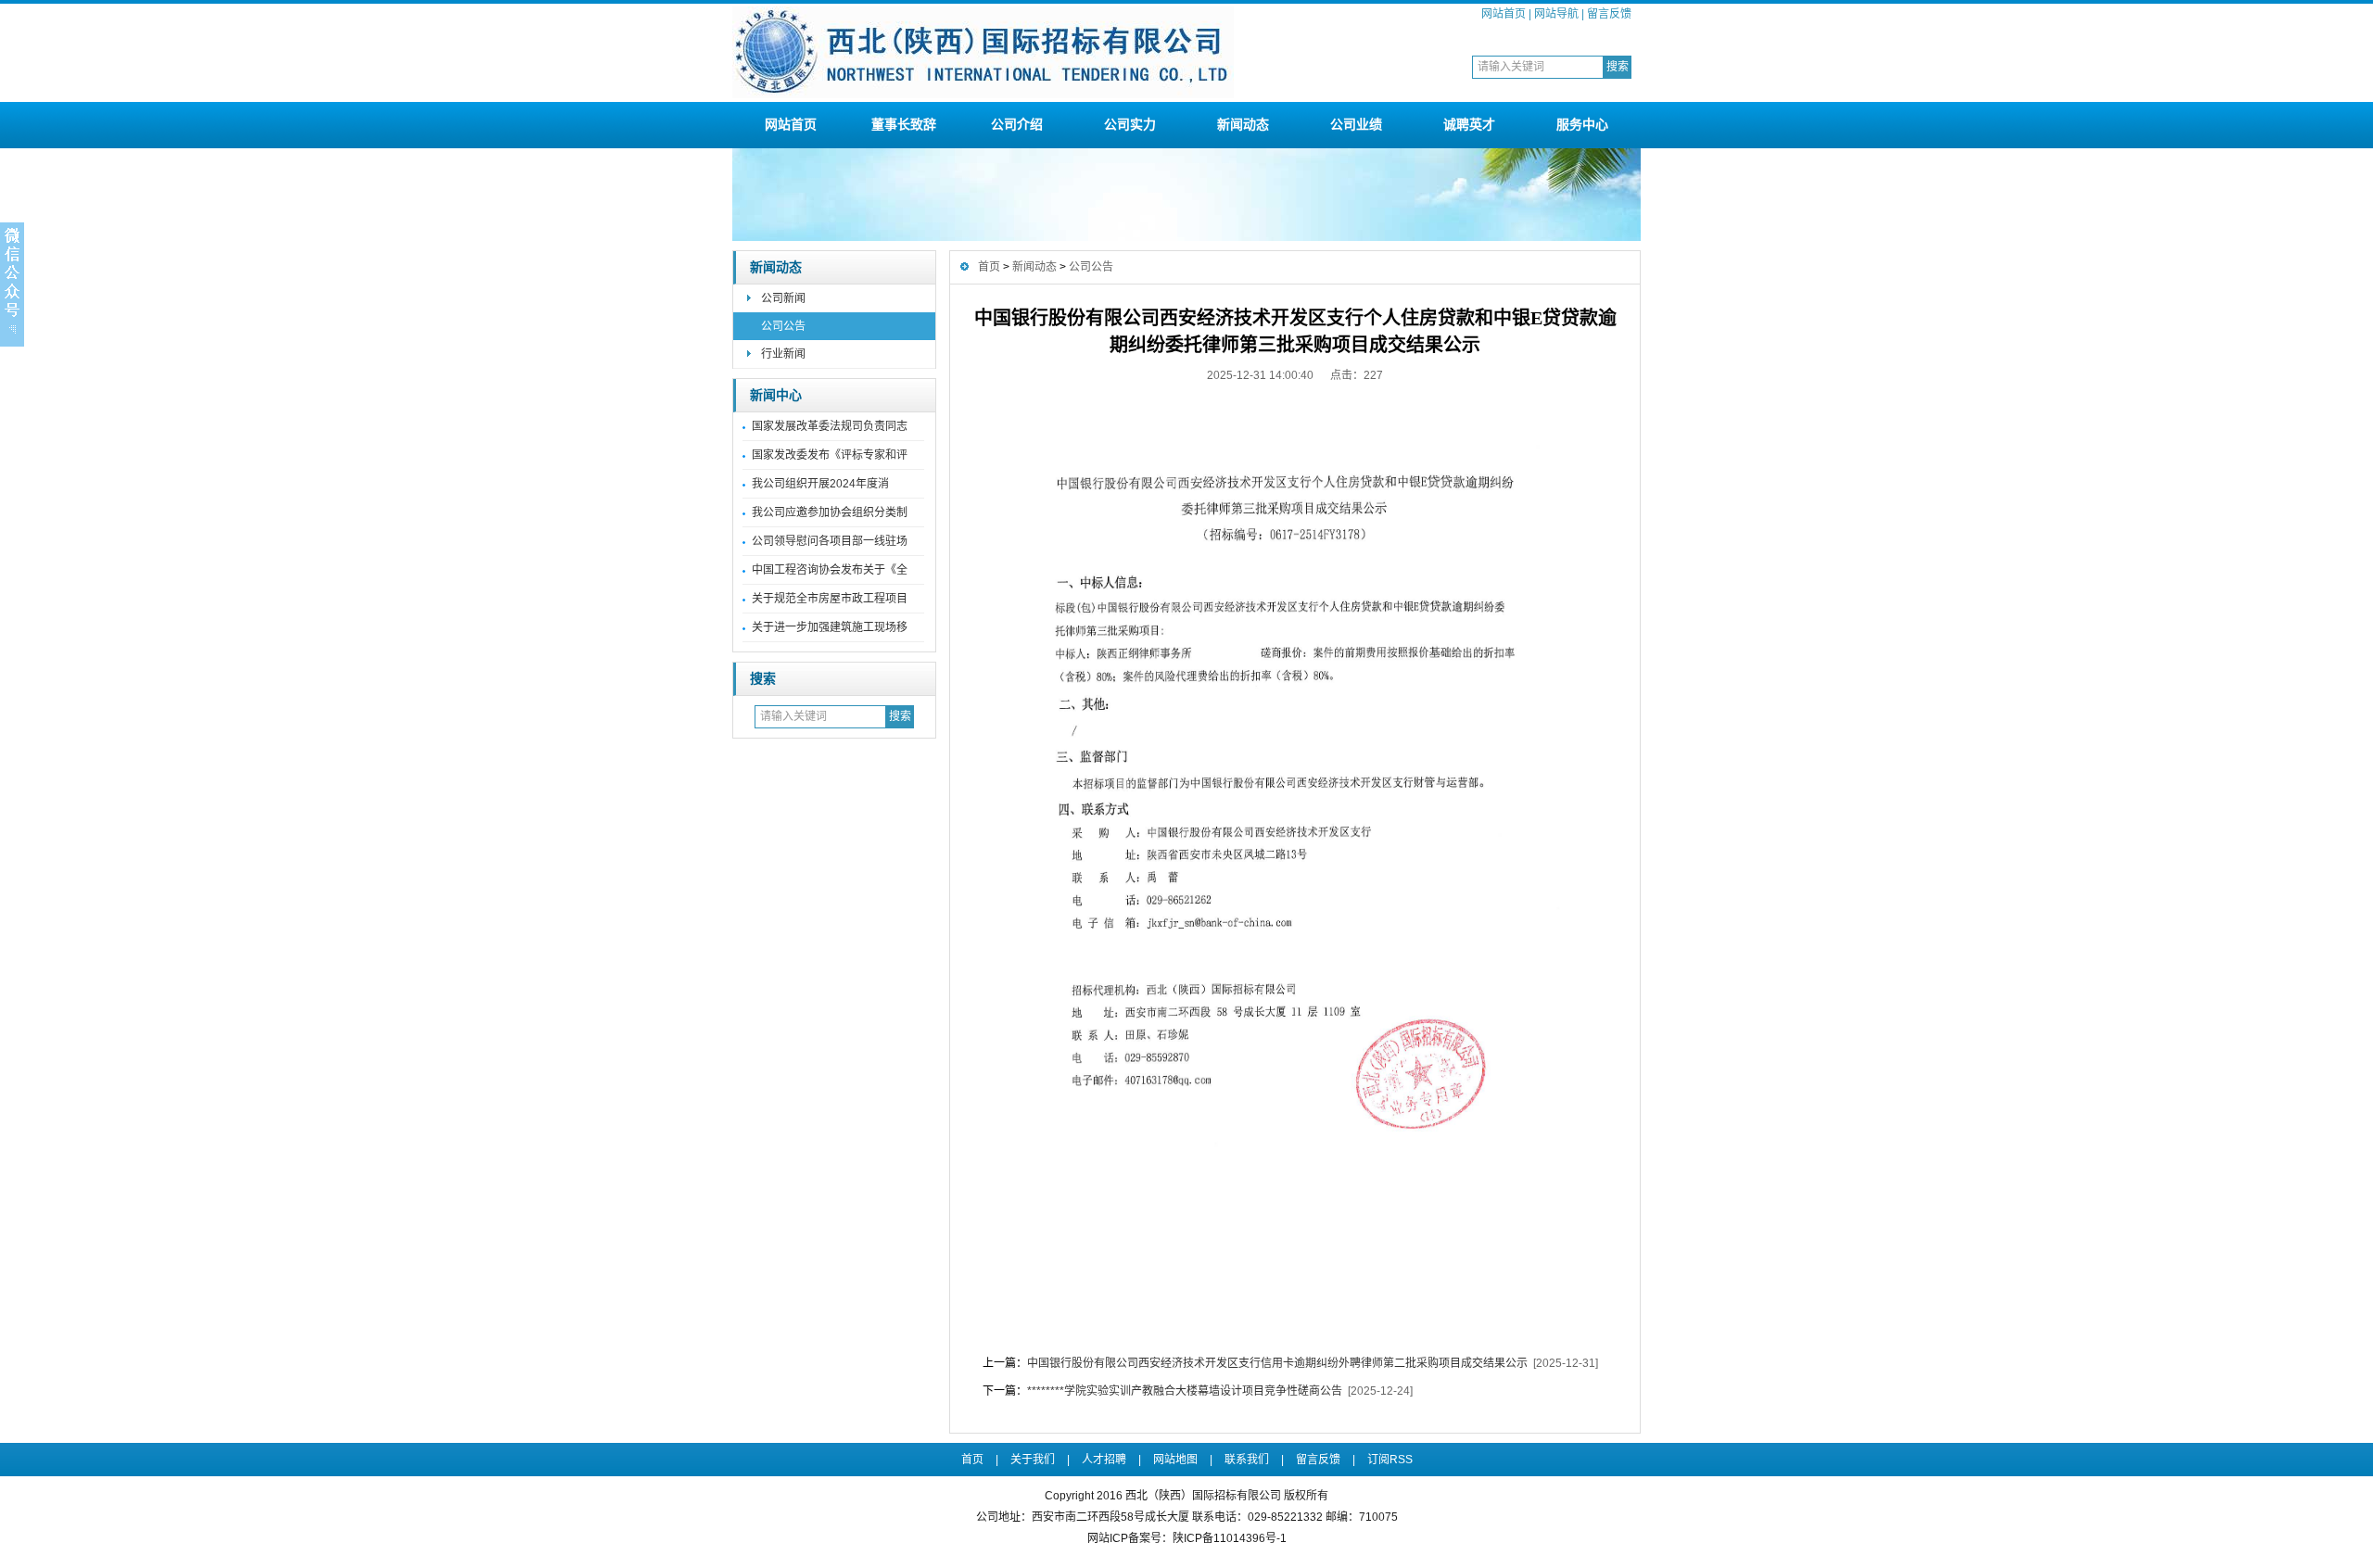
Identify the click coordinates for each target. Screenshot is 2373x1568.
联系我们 (1247, 1460)
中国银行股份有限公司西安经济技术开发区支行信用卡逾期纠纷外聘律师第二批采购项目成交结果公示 (1277, 1363)
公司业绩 (1356, 124)
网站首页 (1504, 14)
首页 (989, 267)
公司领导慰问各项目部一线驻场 (830, 541)
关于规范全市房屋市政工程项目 (830, 599)
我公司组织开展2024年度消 (820, 484)
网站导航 (1556, 14)
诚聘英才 (1469, 124)
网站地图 (1175, 1460)
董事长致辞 (904, 124)
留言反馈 (1609, 14)
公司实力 (1130, 124)
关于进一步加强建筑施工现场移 (830, 627)
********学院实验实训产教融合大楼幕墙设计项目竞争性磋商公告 (1185, 1391)
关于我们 (1033, 1460)
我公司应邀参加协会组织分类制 (830, 512)
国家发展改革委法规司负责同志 (830, 426)
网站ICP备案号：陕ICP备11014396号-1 (1187, 1538)
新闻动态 (1243, 124)
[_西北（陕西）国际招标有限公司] (983, 95)
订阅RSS (1390, 1460)
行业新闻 (783, 354)
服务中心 (1582, 124)
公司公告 (783, 326)
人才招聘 (1104, 1460)
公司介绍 (1017, 124)
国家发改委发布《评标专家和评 (830, 455)
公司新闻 (783, 298)
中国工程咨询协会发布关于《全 (830, 570)
